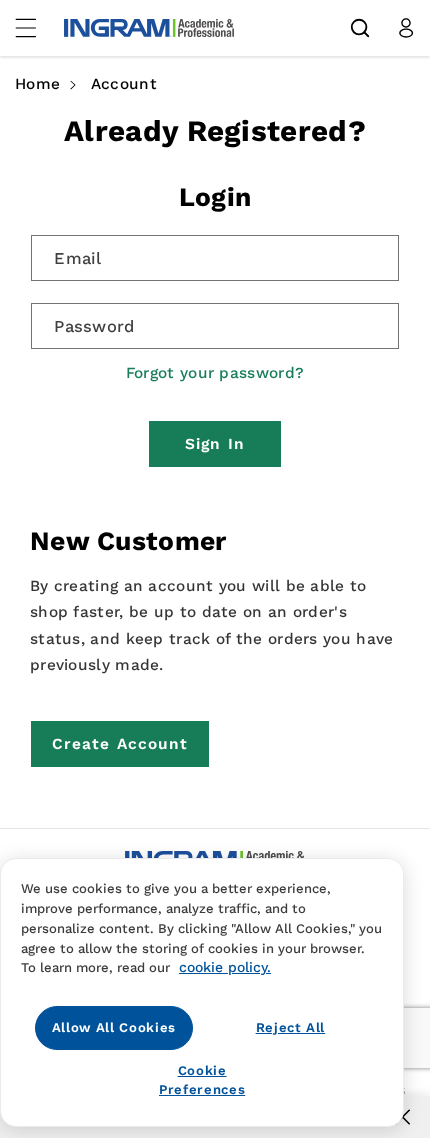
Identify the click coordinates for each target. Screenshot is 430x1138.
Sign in (215, 444)
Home (37, 84)
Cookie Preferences (202, 1079)
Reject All (291, 1027)
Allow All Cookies (114, 1027)
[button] (360, 28)
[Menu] (37, 28)
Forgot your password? (215, 373)
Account (124, 84)
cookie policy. (225, 967)
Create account (120, 744)
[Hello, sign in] (406, 28)
